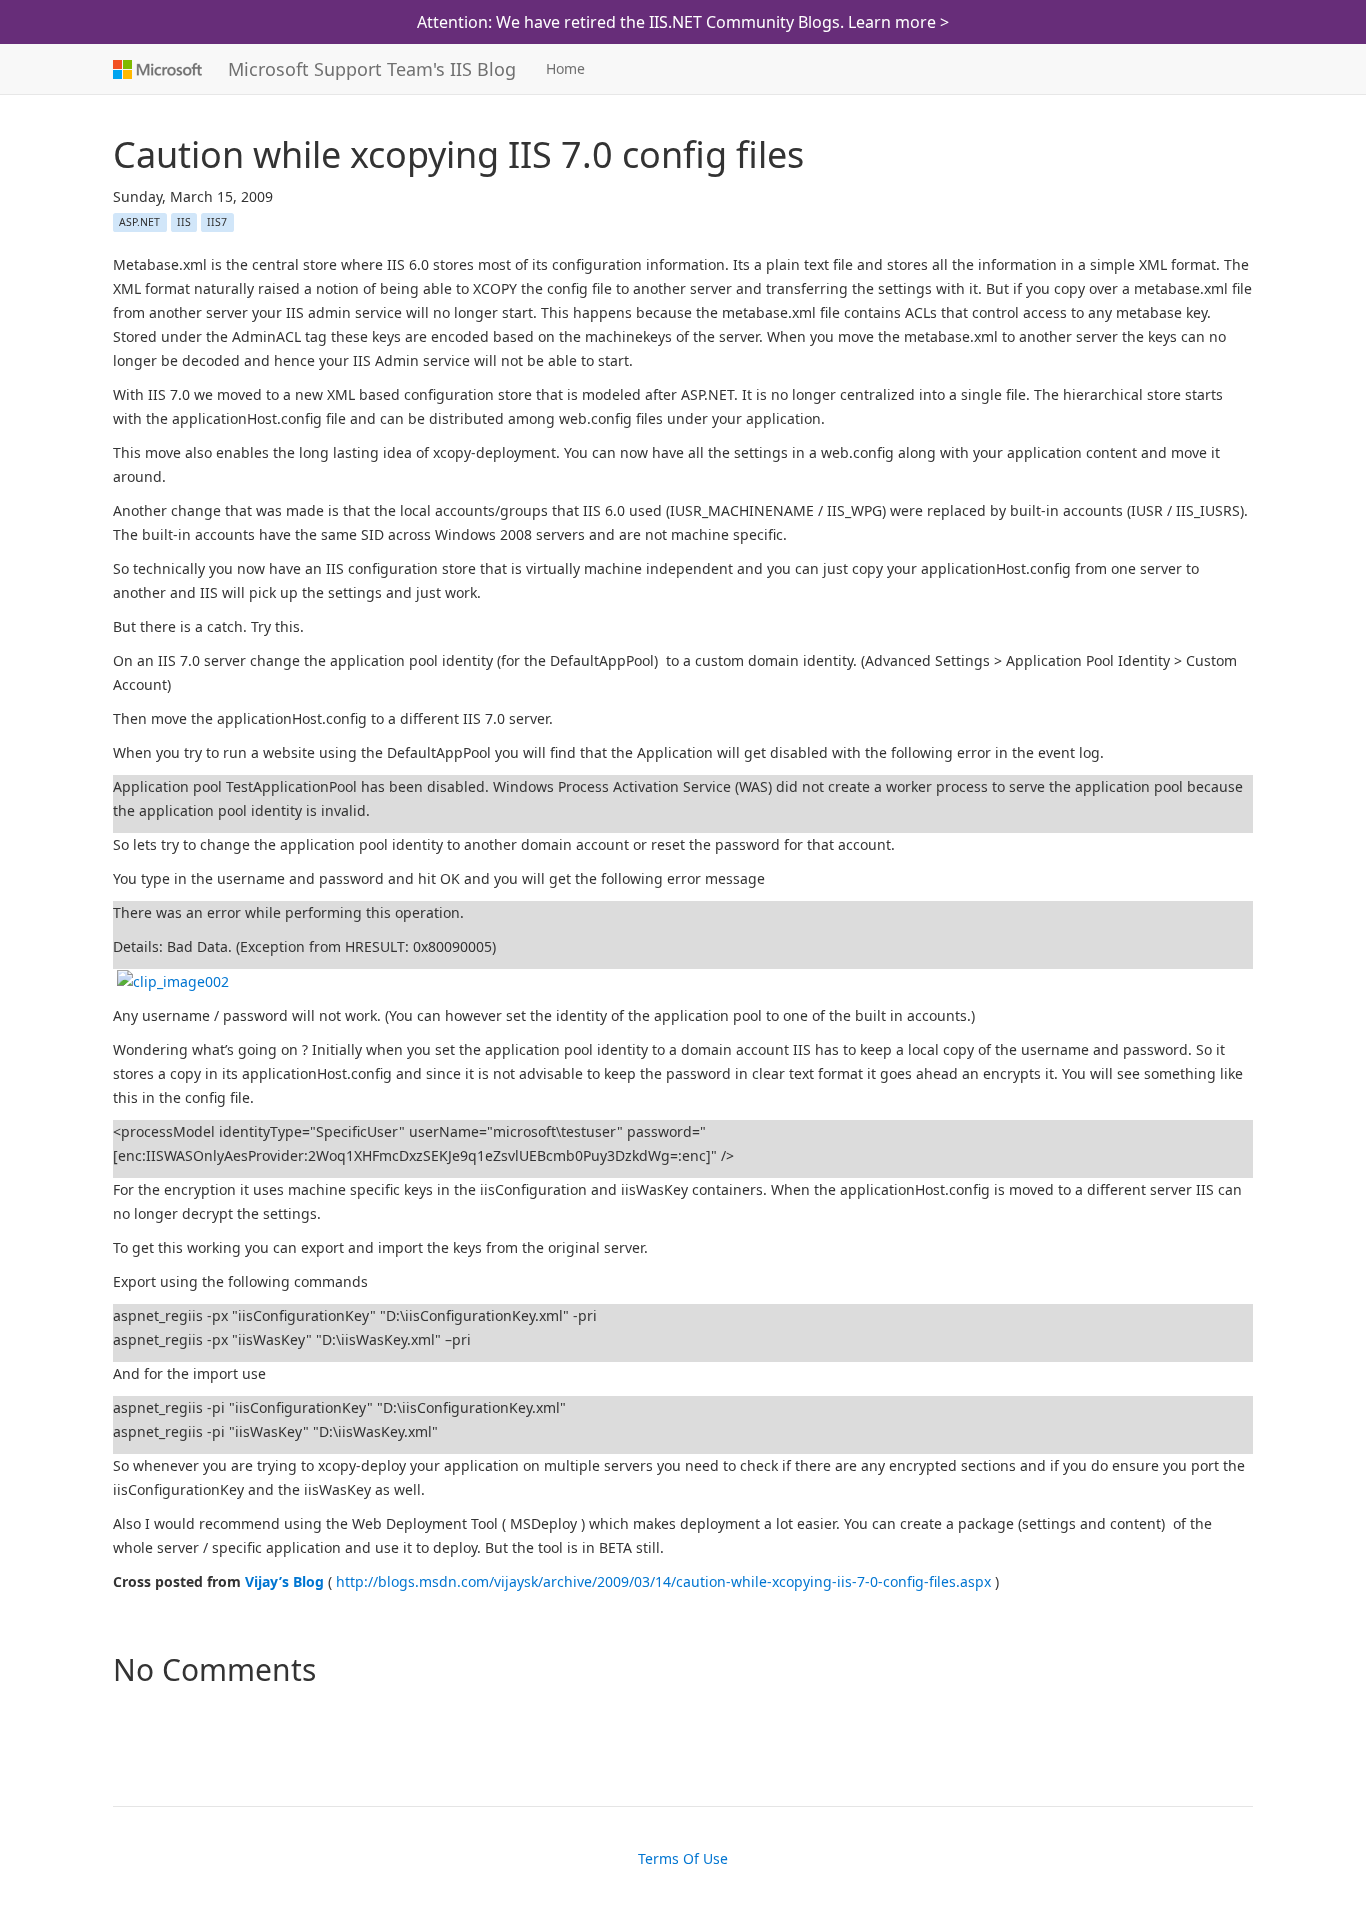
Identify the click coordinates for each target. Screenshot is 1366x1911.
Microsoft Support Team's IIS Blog (372, 69)
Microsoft (155, 69)
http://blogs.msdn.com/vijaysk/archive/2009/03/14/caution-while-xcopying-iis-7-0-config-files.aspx (663, 1581)
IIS (184, 222)
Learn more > (898, 22)
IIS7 (217, 222)
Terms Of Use (683, 1858)
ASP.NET (139, 222)
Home (565, 68)
